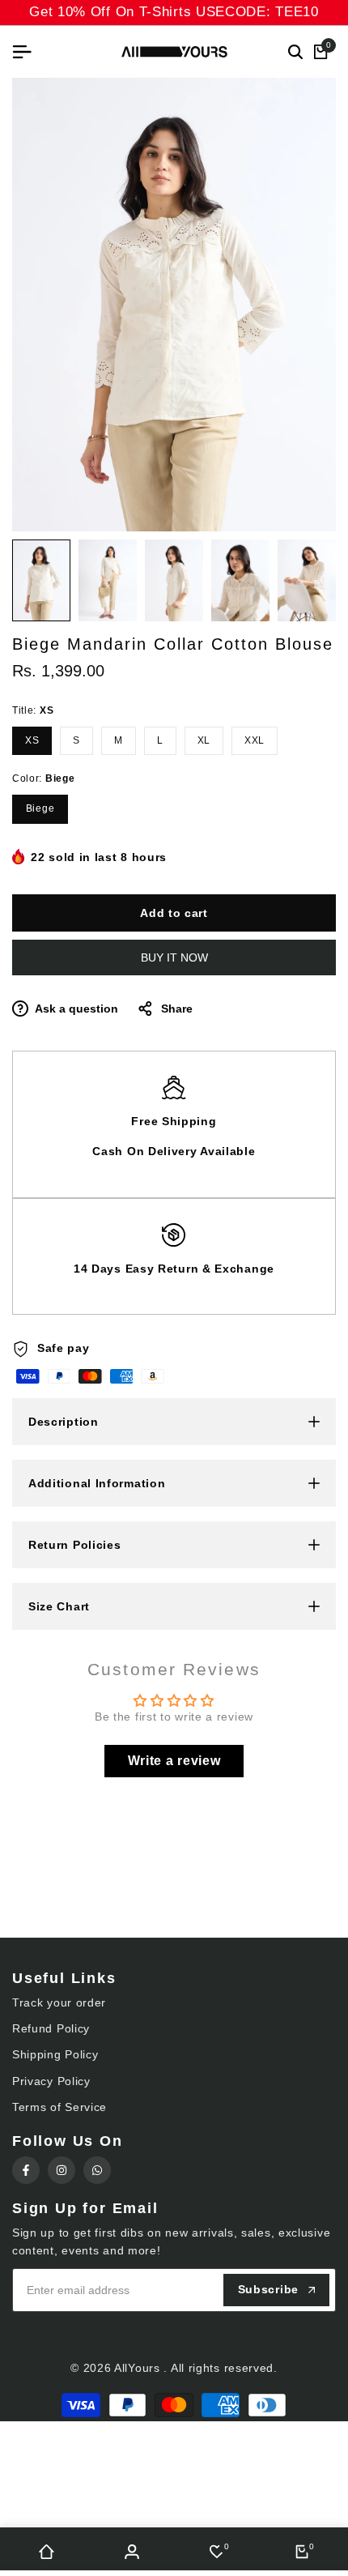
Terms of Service (59, 2107)
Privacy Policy (51, 2081)
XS (32, 740)
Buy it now (174, 957)
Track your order (59, 2002)
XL (204, 740)
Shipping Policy (55, 2054)
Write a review (174, 1761)
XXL (255, 740)
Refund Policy (51, 2028)
